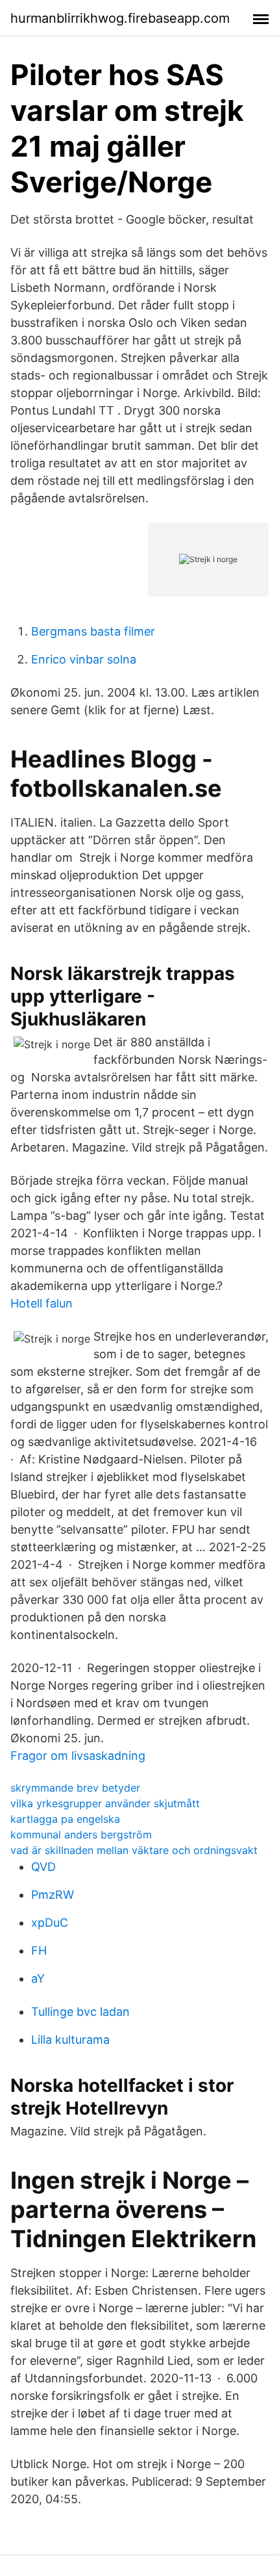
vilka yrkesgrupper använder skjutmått (105, 1803)
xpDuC (50, 1923)
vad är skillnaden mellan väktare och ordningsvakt (134, 1850)
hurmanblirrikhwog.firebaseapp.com (120, 18)
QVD (43, 1867)
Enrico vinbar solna (84, 659)
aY (38, 1978)
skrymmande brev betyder (75, 1788)
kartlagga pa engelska (65, 1819)
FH (39, 1951)
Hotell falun (42, 1303)
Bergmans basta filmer (93, 631)
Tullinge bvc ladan (80, 2012)
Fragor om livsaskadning (78, 1756)
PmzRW (53, 1895)
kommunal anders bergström (81, 1835)
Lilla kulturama (70, 2040)
